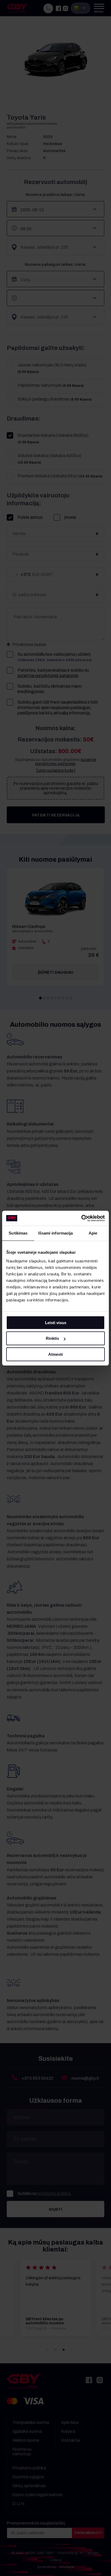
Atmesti (55, 1354)
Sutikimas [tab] (18, 1233)
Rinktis (52, 1338)
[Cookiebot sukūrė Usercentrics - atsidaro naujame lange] (81, 1218)
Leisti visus (56, 1323)
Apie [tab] (93, 1233)
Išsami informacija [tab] (56, 1233)
